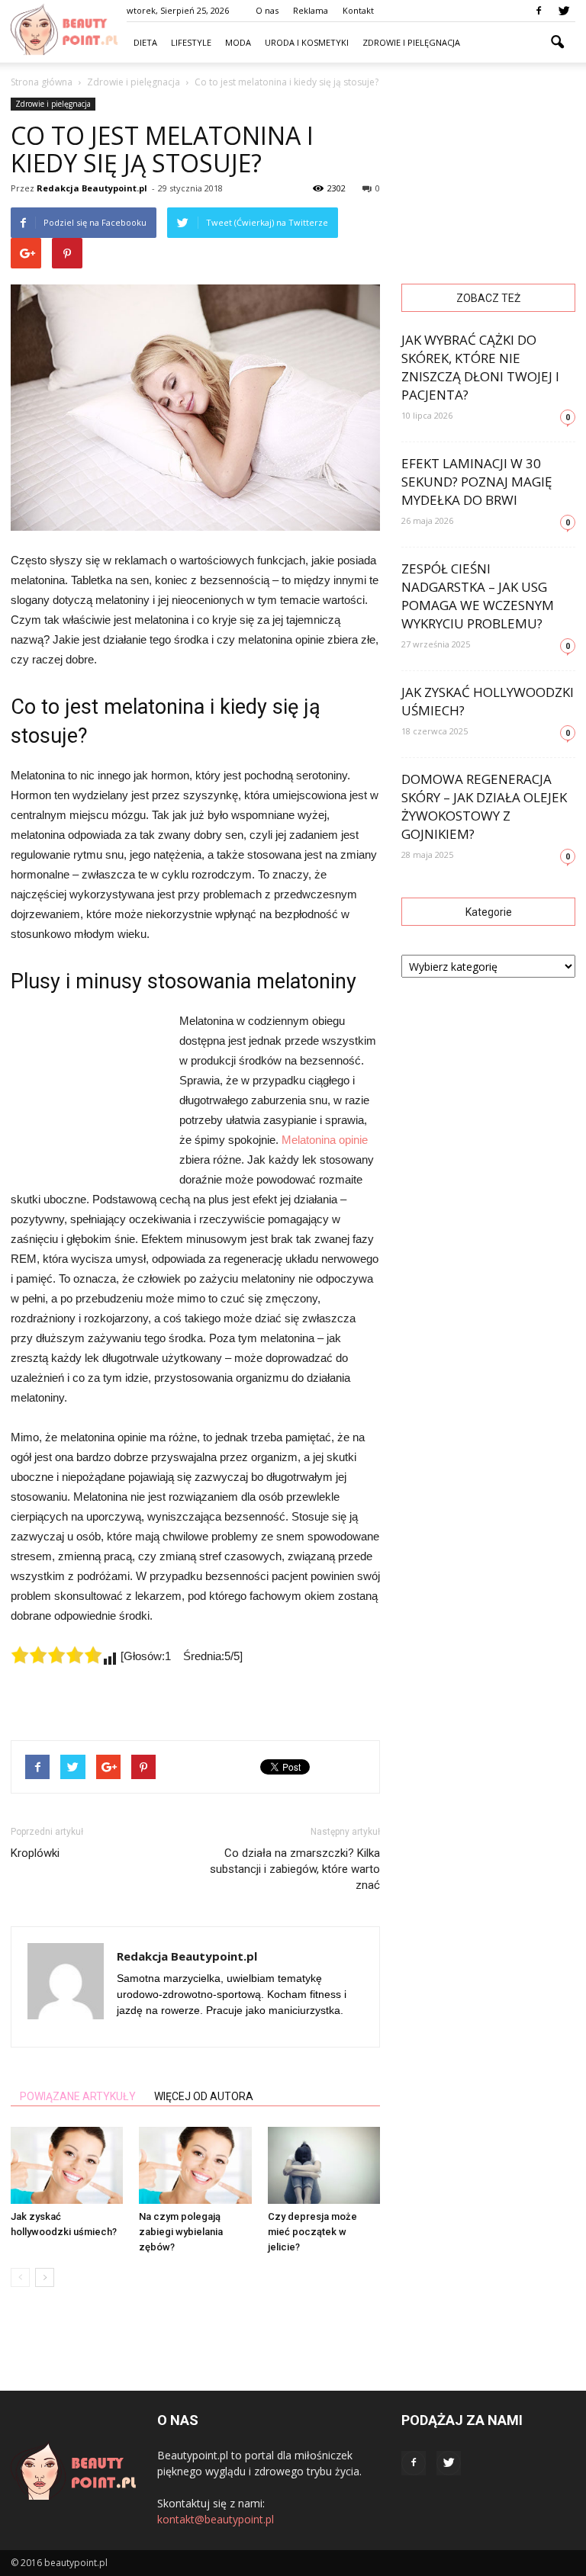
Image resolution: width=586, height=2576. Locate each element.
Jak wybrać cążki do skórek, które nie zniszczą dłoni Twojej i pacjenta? (480, 367)
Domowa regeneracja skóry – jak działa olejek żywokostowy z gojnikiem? (484, 806)
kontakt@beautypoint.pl (216, 2519)
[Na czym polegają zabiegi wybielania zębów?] (195, 2165)
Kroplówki (35, 1853)
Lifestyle (191, 42)
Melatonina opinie (325, 1140)
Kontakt (358, 10)
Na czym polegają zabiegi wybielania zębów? (181, 2232)
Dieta (145, 42)
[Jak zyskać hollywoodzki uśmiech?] (67, 2165)
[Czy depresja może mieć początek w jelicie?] (324, 2165)
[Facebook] (539, 11)
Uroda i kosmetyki (307, 42)
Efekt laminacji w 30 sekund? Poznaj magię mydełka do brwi (477, 482)
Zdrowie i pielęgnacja (411, 42)
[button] (557, 43)
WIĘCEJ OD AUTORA (204, 2096)
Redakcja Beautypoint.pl (92, 188)
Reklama (311, 10)
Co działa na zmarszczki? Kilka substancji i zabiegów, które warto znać (295, 1869)
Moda (238, 42)
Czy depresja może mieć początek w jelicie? (312, 2232)
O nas (267, 10)
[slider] (56, 1655)
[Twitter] (564, 11)
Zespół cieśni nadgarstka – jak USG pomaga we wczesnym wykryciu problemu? (478, 596)
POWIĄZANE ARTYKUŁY (78, 2096)
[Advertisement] (87, 1094)
